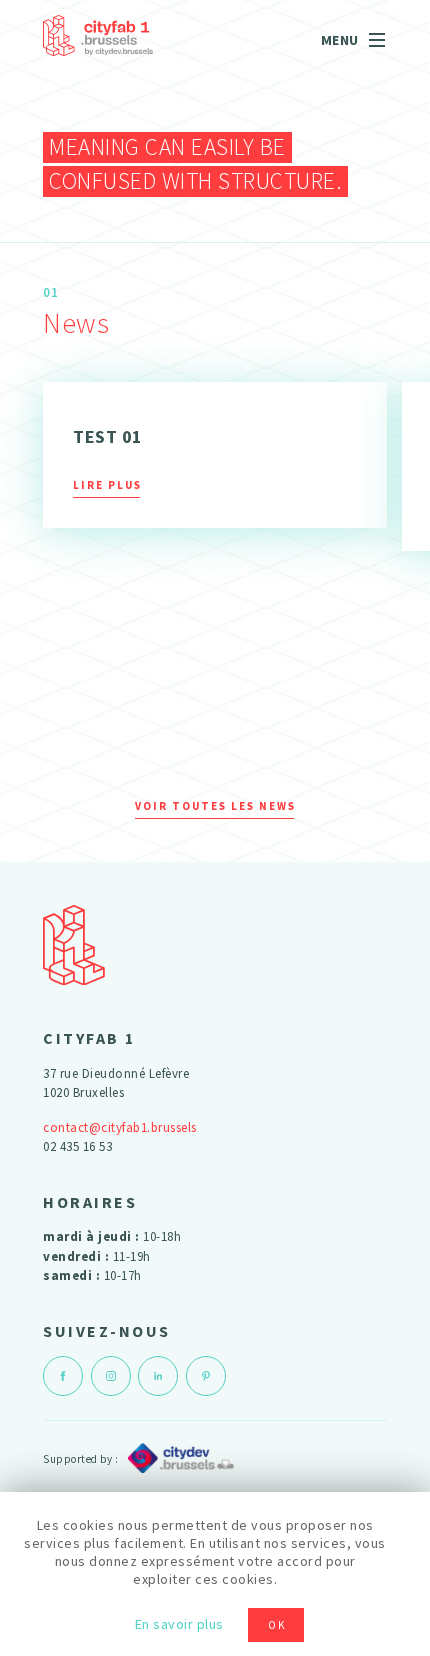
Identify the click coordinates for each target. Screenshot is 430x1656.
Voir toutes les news (215, 806)
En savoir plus (179, 1624)
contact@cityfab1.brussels (120, 1127)
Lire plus (107, 485)
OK (277, 1625)
